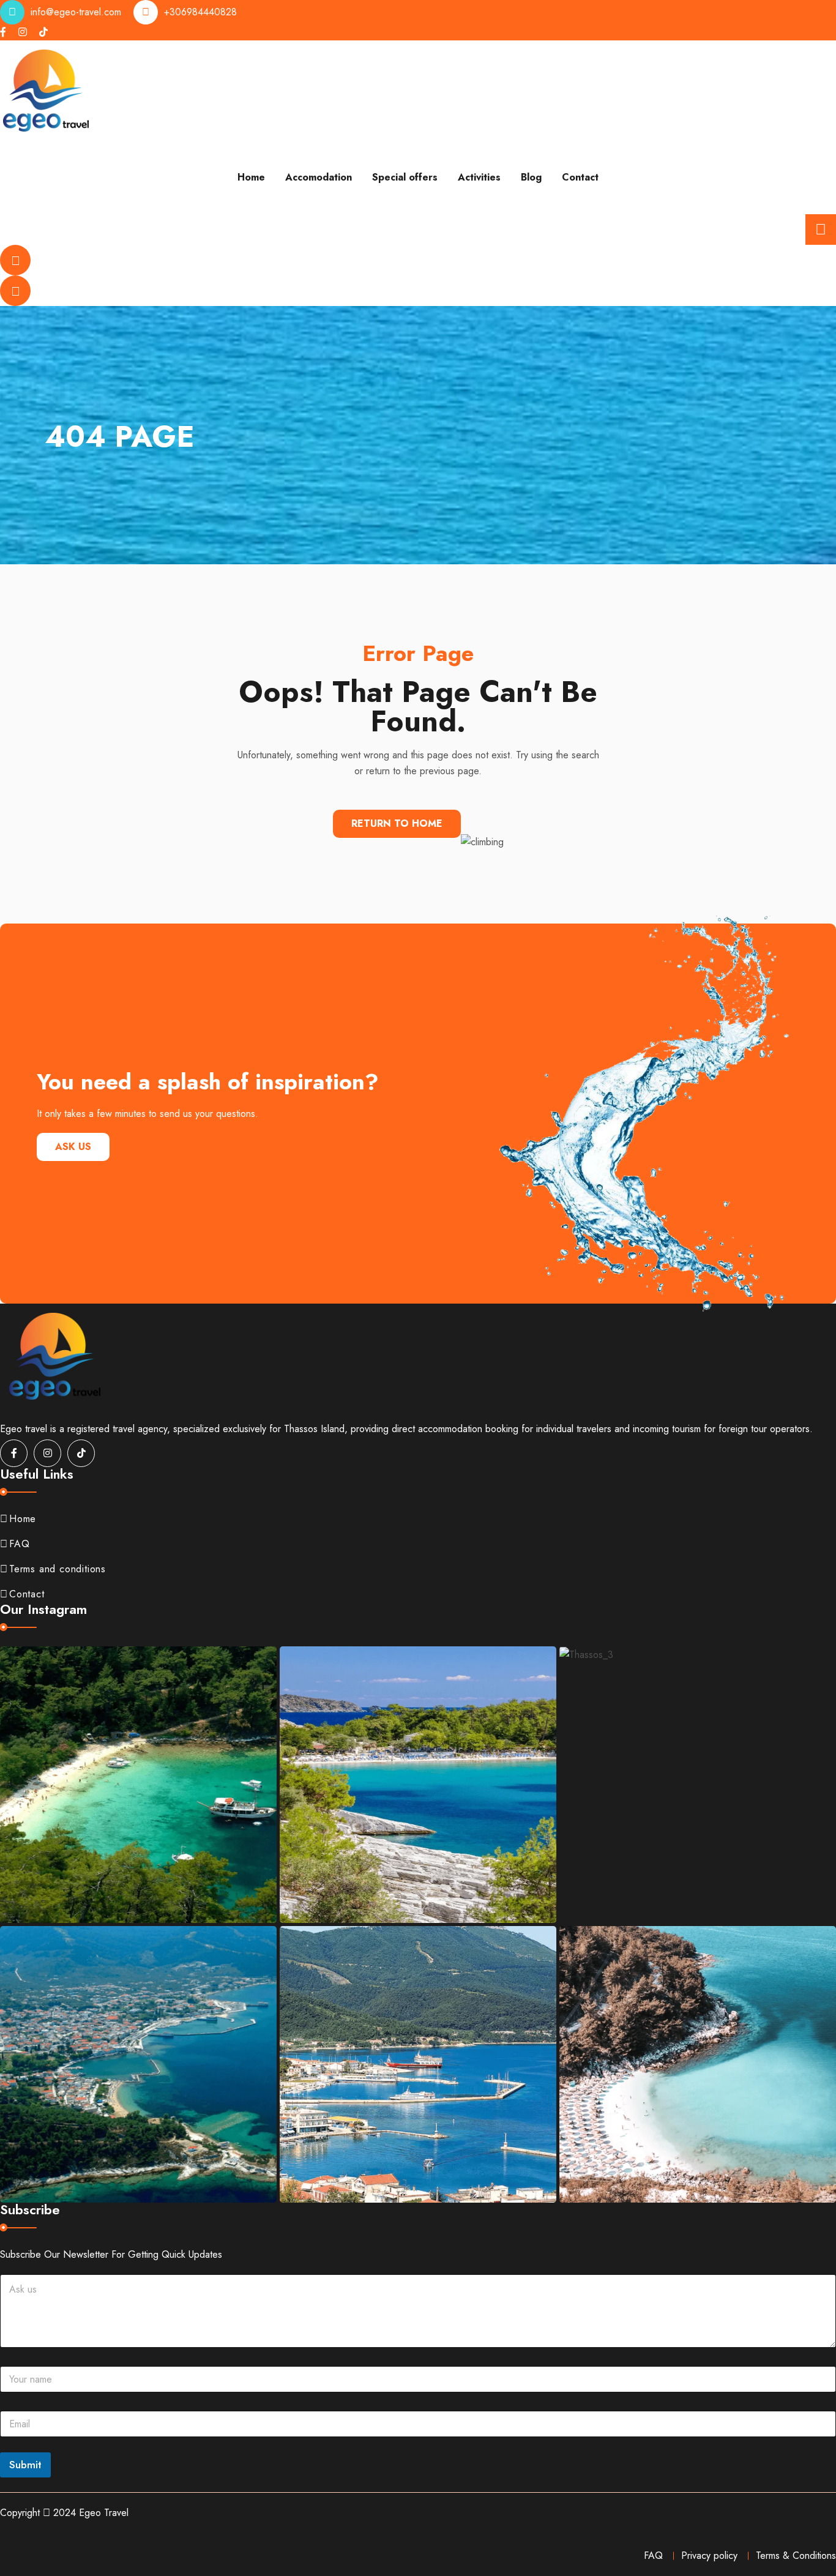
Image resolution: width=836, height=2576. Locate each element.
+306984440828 (200, 12)
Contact (580, 177)
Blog (531, 177)
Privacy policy (709, 2555)
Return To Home (397, 823)
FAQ (19, 1544)
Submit (25, 2465)
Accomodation (319, 177)
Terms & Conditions (796, 2555)
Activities (479, 177)
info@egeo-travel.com (76, 12)
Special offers (405, 177)
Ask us (73, 1147)
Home (251, 177)
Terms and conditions (58, 1569)
